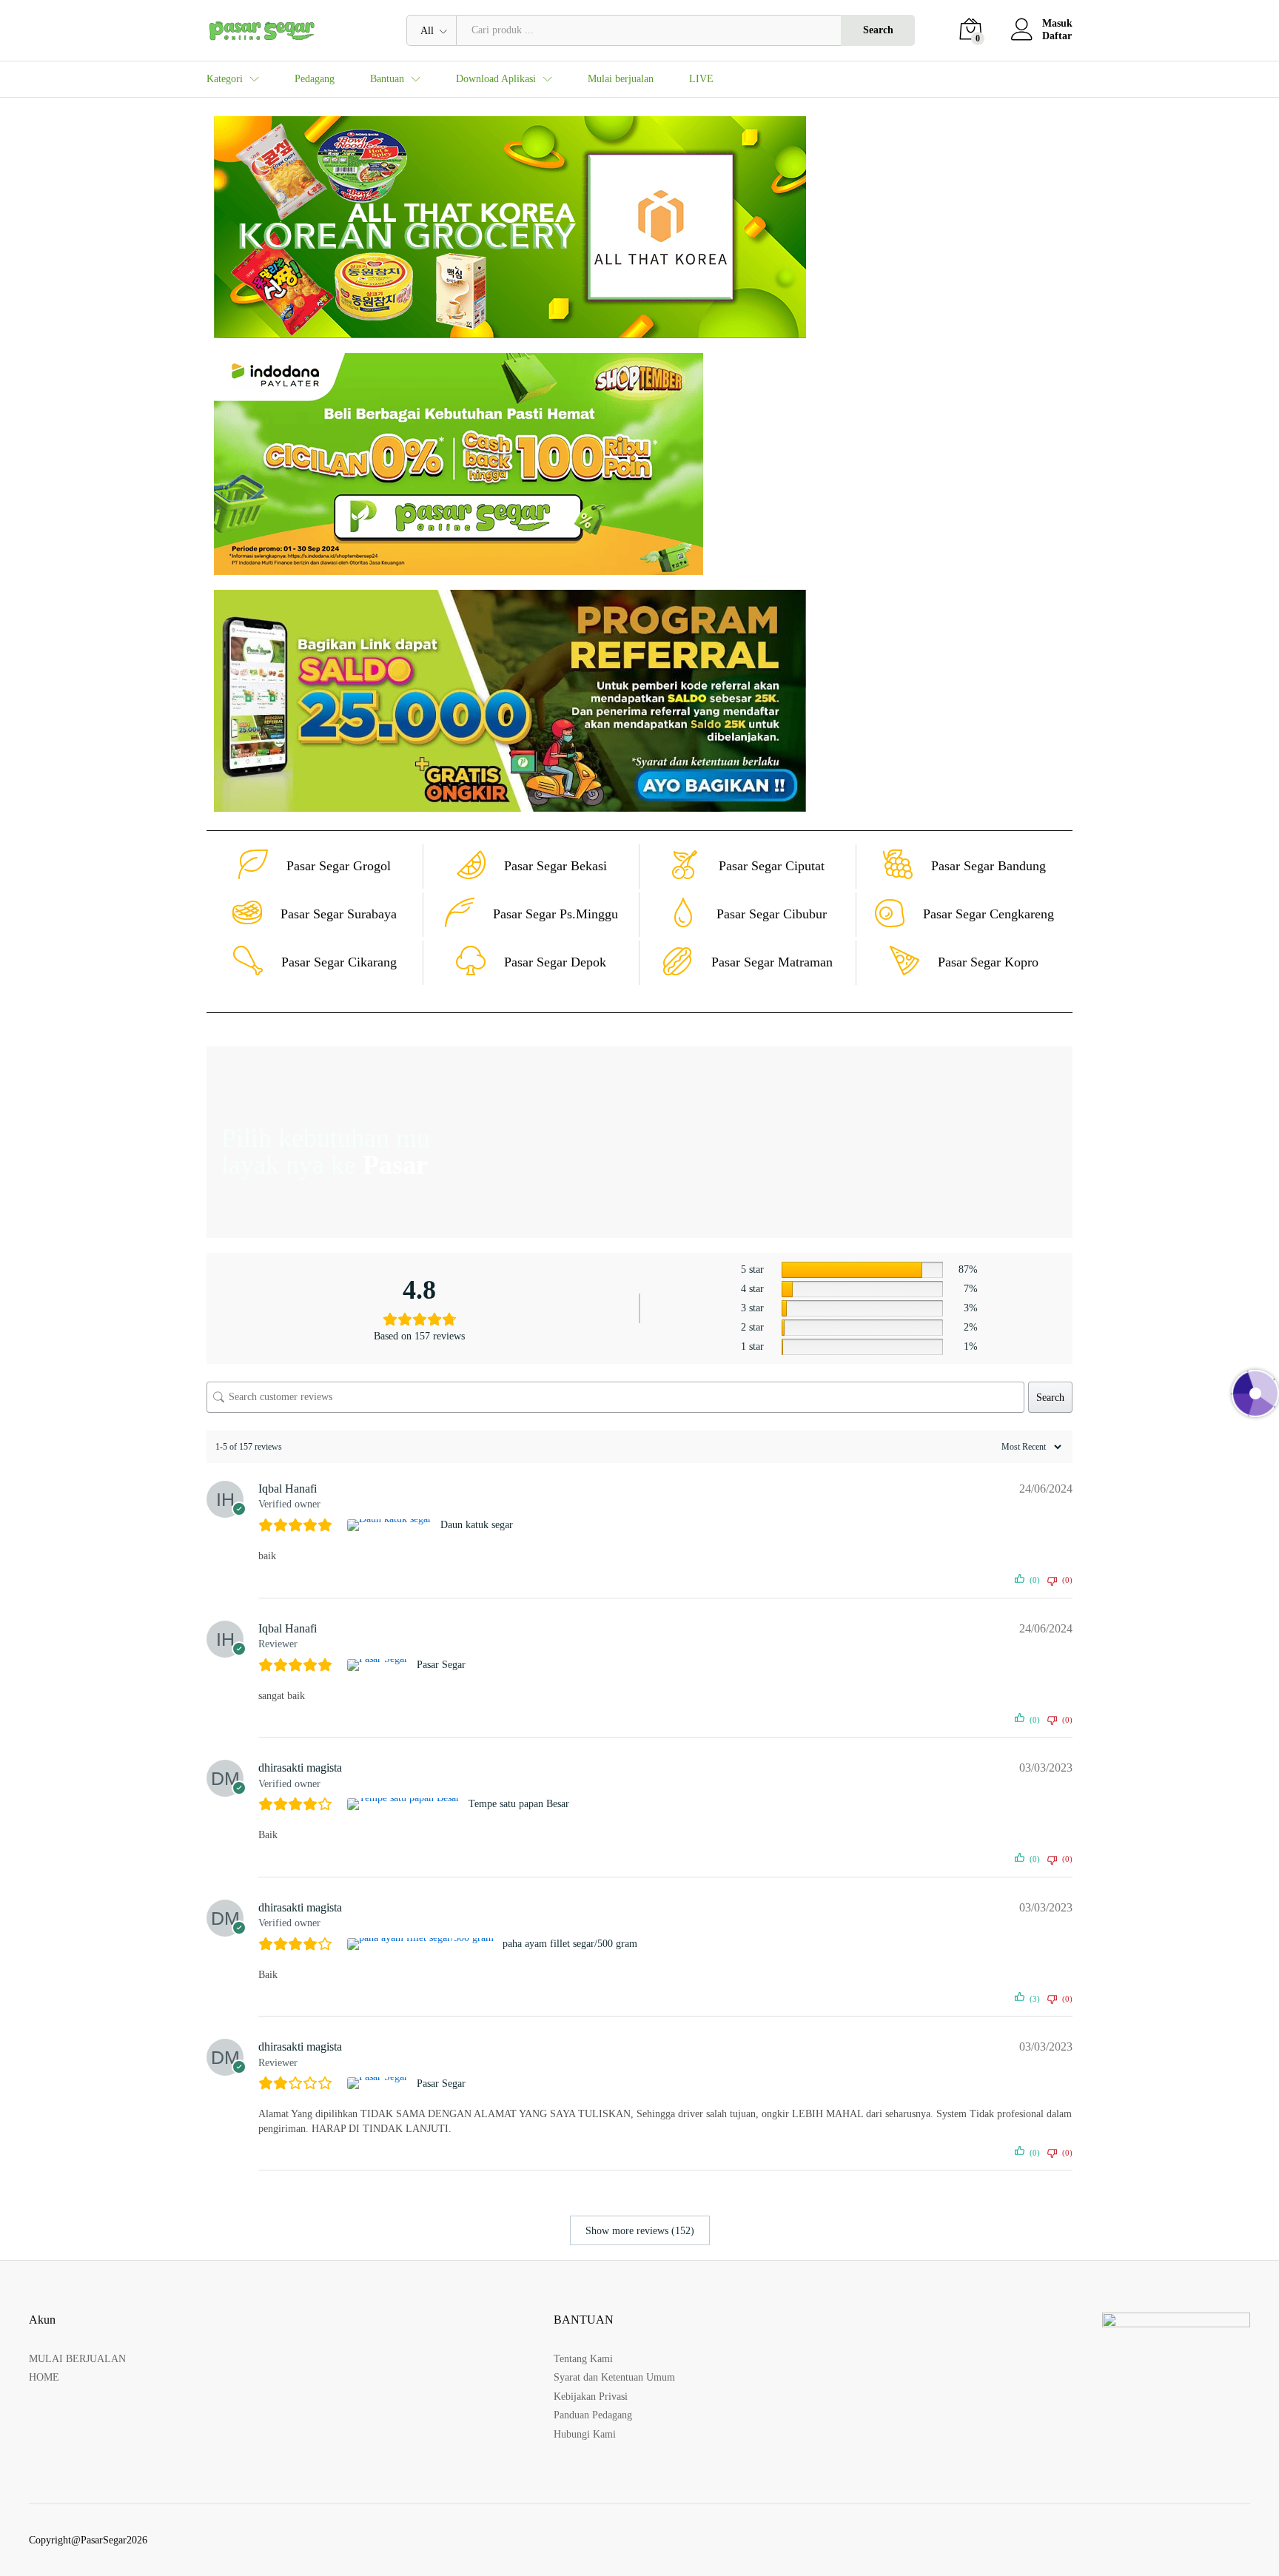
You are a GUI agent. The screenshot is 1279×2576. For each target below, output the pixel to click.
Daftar (1057, 36)
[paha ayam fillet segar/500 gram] (422, 1944)
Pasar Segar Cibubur (772, 914)
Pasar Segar (441, 1665)
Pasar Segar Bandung (988, 866)
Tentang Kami (583, 2359)
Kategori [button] (225, 79)
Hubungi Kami (585, 2434)
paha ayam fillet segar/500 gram (570, 1944)
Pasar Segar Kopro (988, 962)
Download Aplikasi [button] (496, 79)
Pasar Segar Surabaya (339, 914)
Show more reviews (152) (640, 2231)
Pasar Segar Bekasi (555, 866)
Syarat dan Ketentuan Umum (614, 2377)
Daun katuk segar (477, 1525)
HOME (44, 2377)
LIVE (701, 79)
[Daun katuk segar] (391, 1525)
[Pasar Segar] (379, 1665)
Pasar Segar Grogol (339, 866)
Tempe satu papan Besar (519, 1804)
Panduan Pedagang (593, 2415)
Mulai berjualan (621, 79)
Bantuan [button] (387, 79)
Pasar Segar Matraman (772, 962)
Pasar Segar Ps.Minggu (555, 914)
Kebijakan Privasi (591, 2397)
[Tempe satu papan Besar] (405, 1804)
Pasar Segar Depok (555, 962)
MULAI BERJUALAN (77, 2359)
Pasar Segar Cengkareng (988, 914)
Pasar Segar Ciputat (772, 866)
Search (878, 30)
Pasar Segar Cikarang (339, 962)
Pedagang (315, 79)
